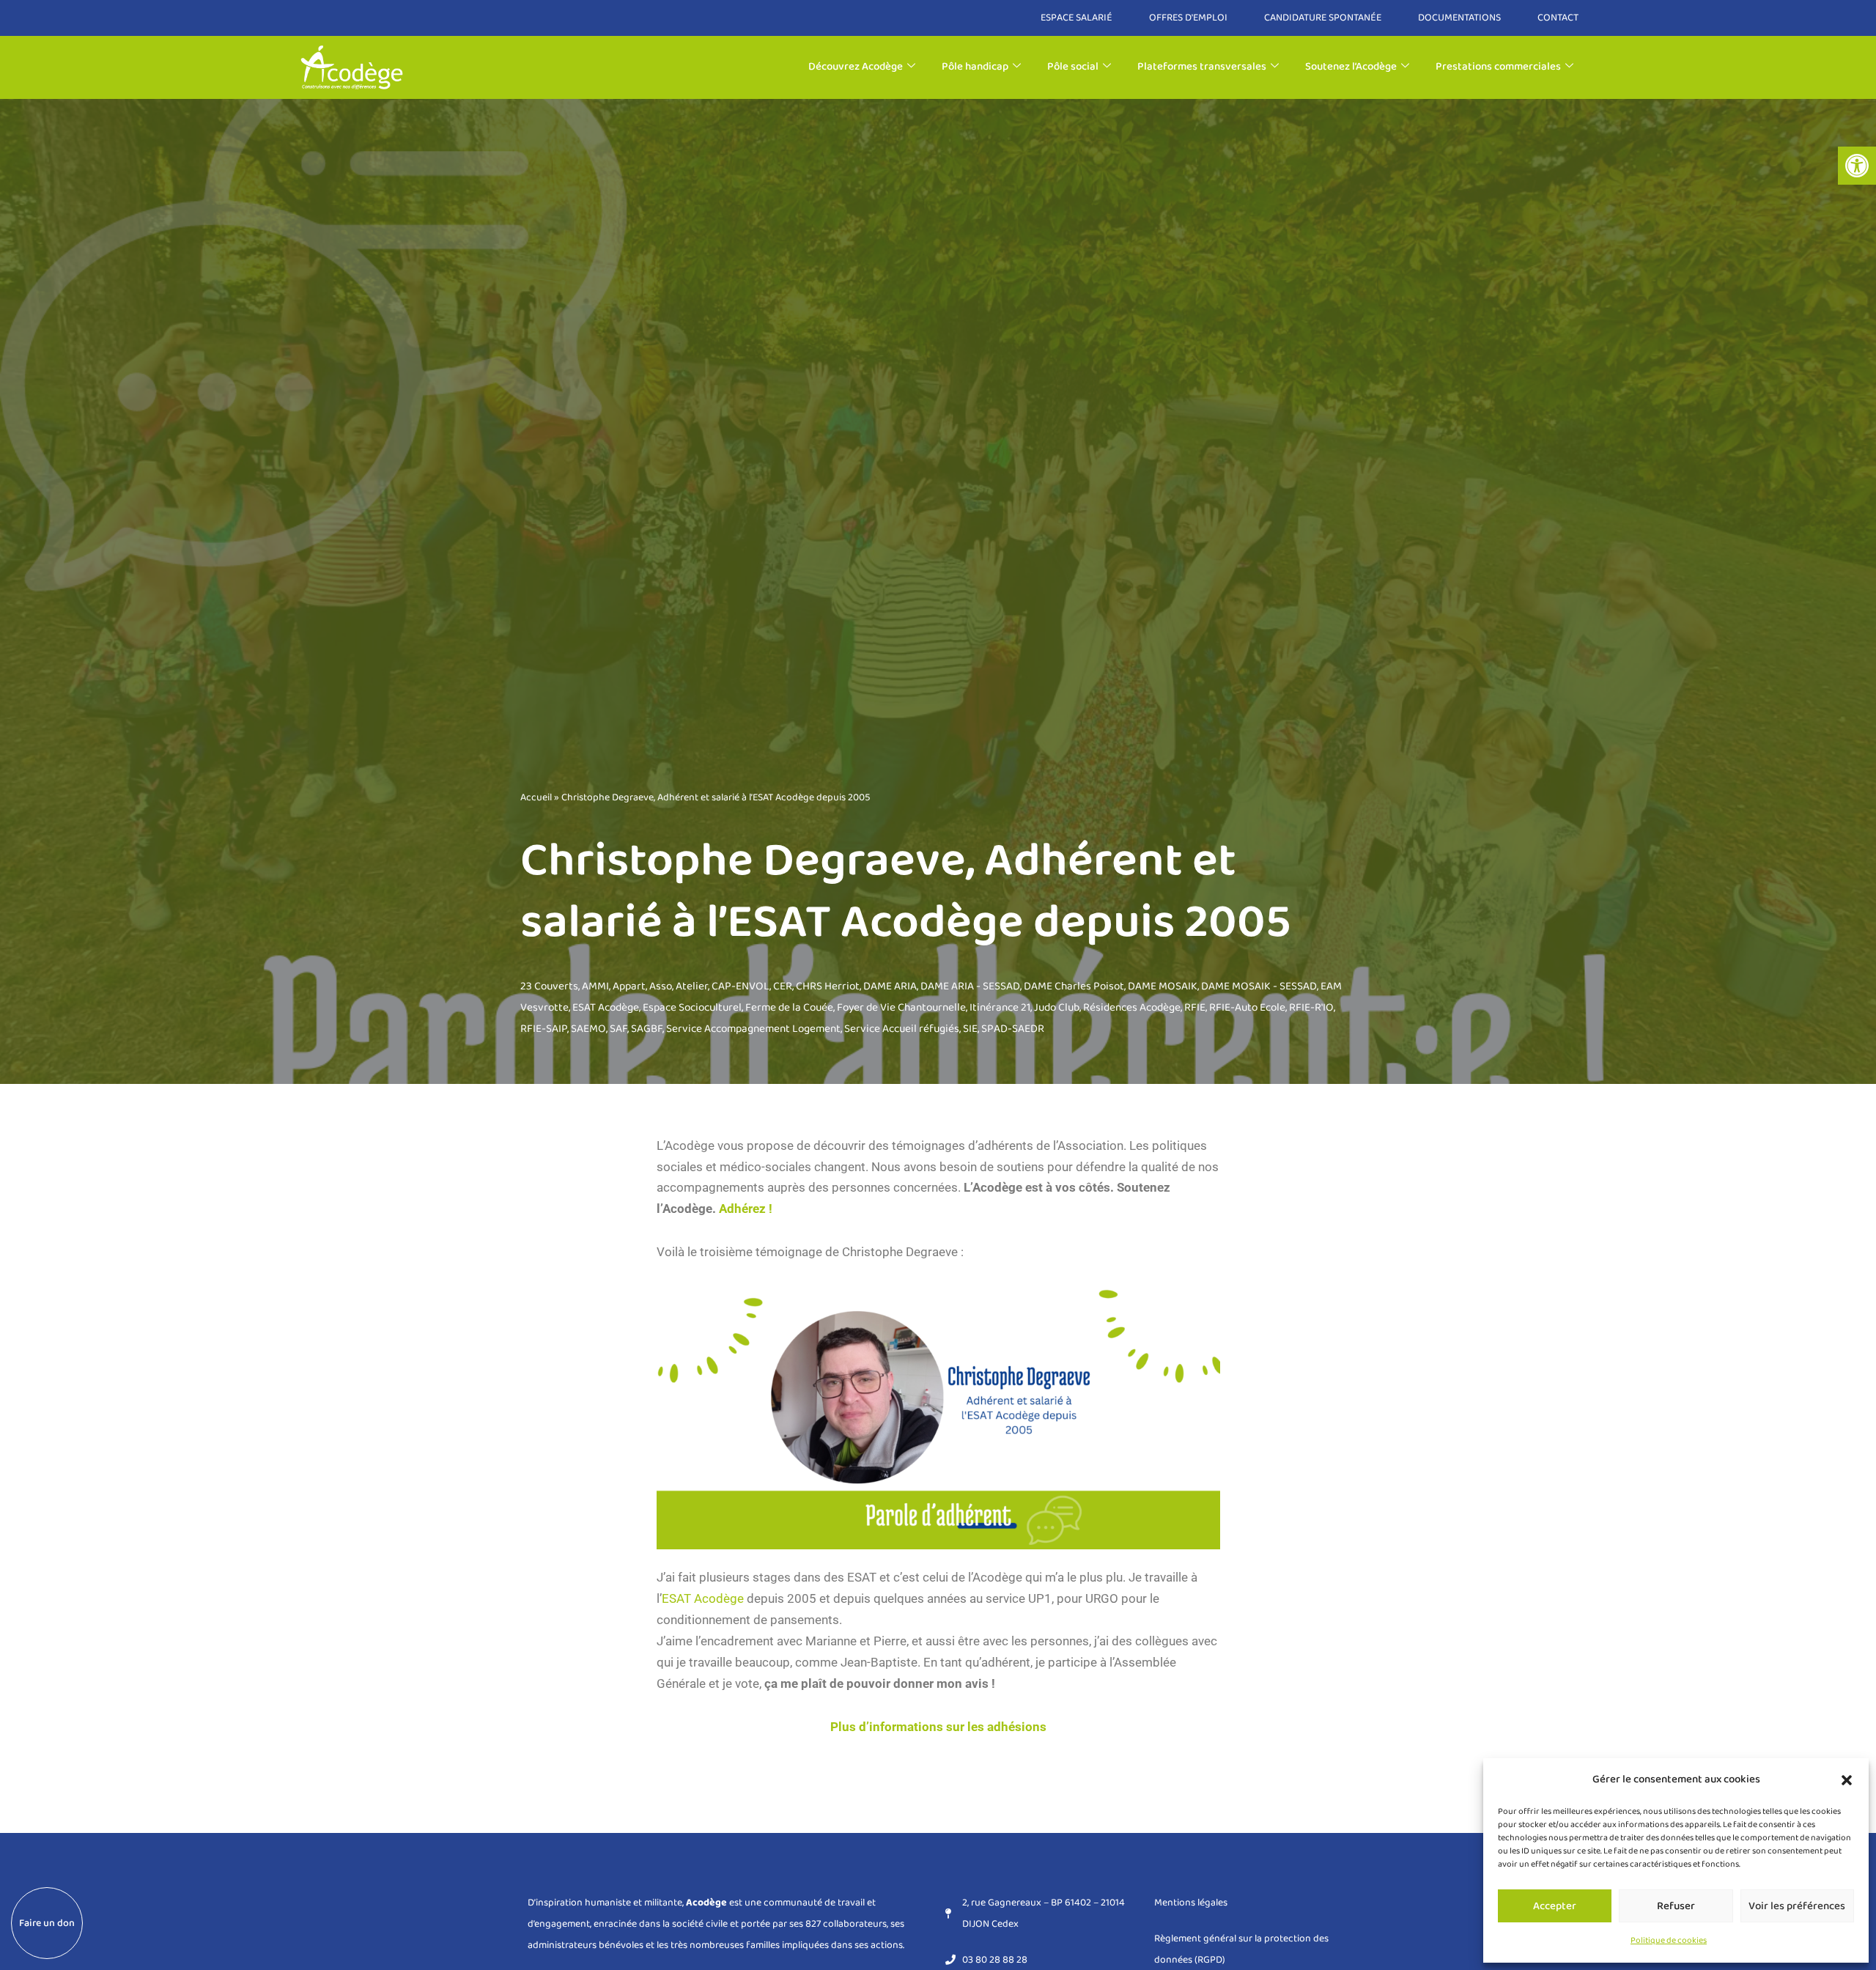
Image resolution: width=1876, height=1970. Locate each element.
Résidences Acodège (1132, 1008)
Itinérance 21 (1000, 1008)
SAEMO (588, 1029)
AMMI (595, 986)
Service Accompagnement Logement (753, 1029)
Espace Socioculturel (692, 1008)
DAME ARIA (890, 986)
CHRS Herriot (828, 986)
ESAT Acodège (606, 1008)
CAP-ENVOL (741, 986)
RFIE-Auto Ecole (1247, 1008)
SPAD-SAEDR (1013, 1029)
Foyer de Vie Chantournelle (901, 1008)
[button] (1857, 166)
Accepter (1555, 1906)
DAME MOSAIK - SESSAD (1259, 986)
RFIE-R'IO (1311, 1008)
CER (783, 986)
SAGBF (647, 1029)
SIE (970, 1029)
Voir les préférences (1797, 1906)
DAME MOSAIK (1163, 986)
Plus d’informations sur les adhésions (938, 1727)
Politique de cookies (1669, 1940)
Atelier (692, 986)
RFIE (1195, 1008)
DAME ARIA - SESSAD (970, 986)
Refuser (1676, 1906)
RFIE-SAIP (544, 1029)
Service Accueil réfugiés (902, 1029)
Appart (629, 986)
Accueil (536, 797)
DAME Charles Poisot (1074, 986)
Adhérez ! (746, 1209)
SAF (618, 1029)
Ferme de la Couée (789, 1008)
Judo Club (1057, 1008)
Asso (661, 986)
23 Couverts (549, 986)
